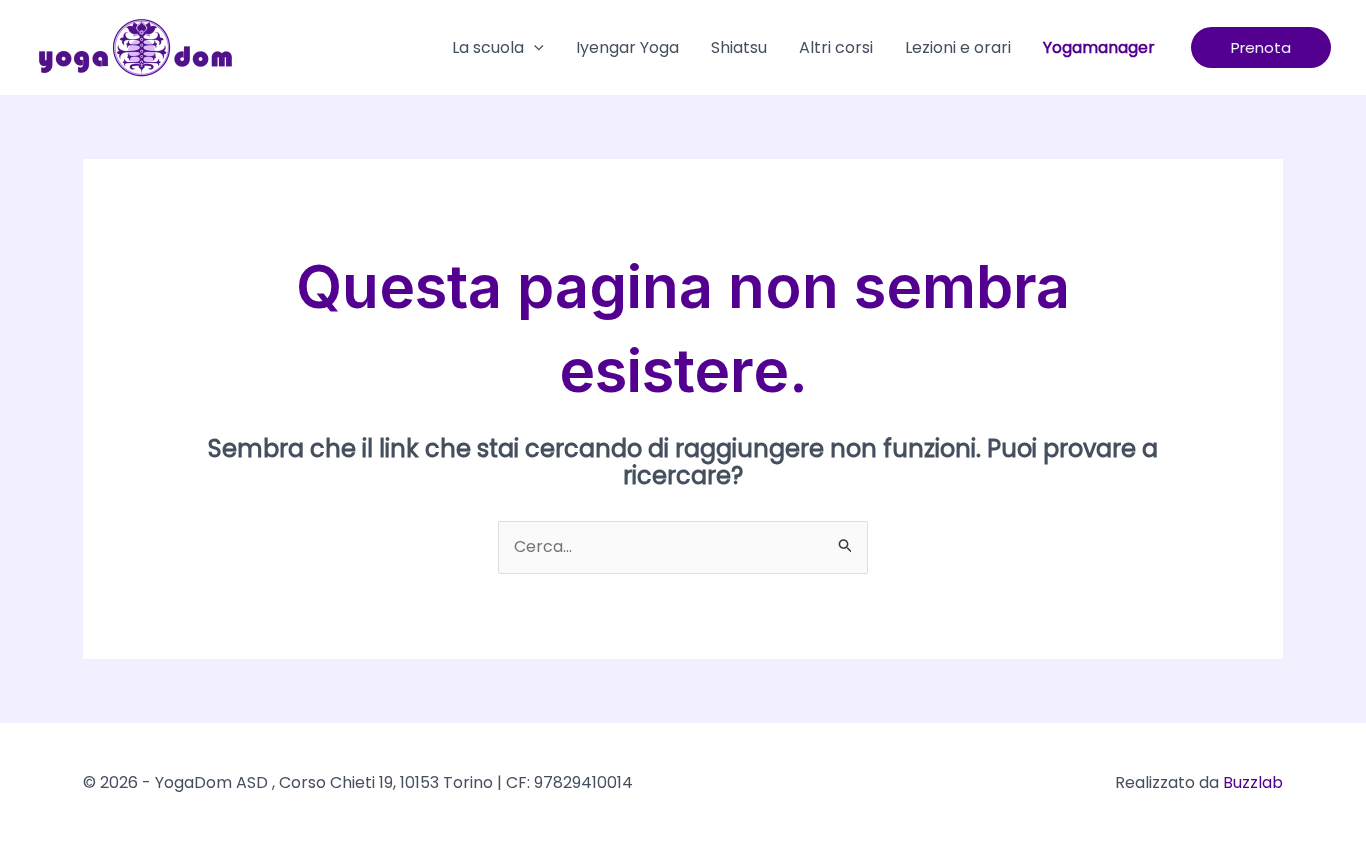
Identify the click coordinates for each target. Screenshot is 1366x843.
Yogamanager (1099, 47)
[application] (534, 48)
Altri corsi (836, 47)
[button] (1261, 47)
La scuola (488, 47)
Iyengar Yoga (627, 47)
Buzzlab (1253, 782)
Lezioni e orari (958, 47)
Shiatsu (739, 47)
